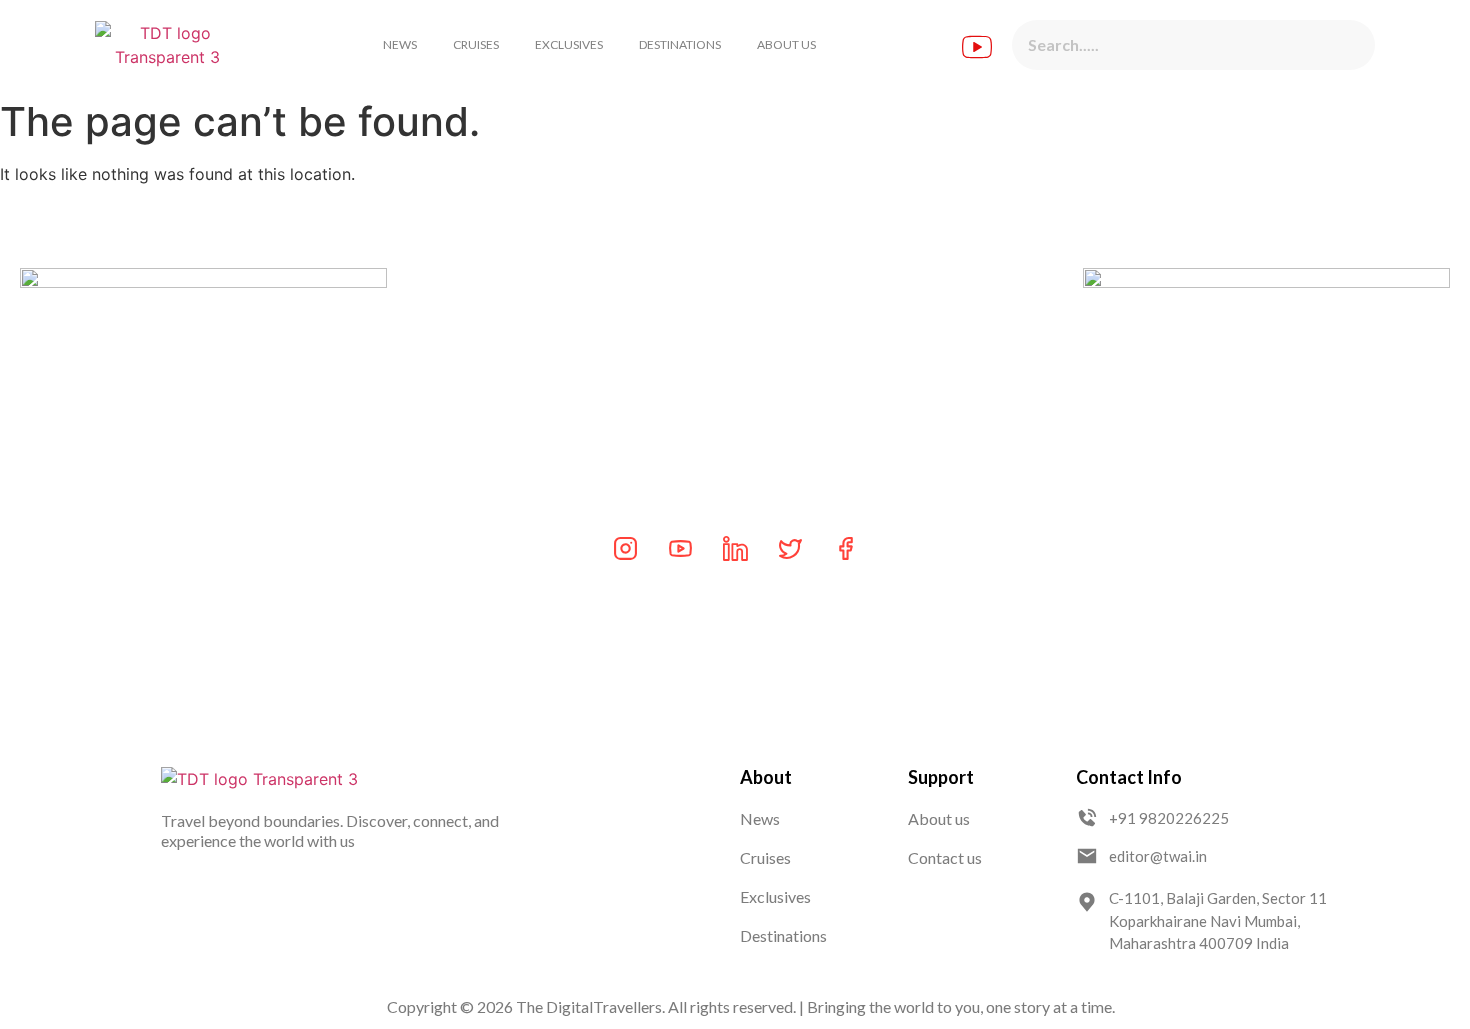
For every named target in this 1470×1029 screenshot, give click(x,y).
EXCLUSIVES (569, 44)
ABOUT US (786, 44)
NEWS (400, 44)
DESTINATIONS (680, 44)
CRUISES (476, 44)
